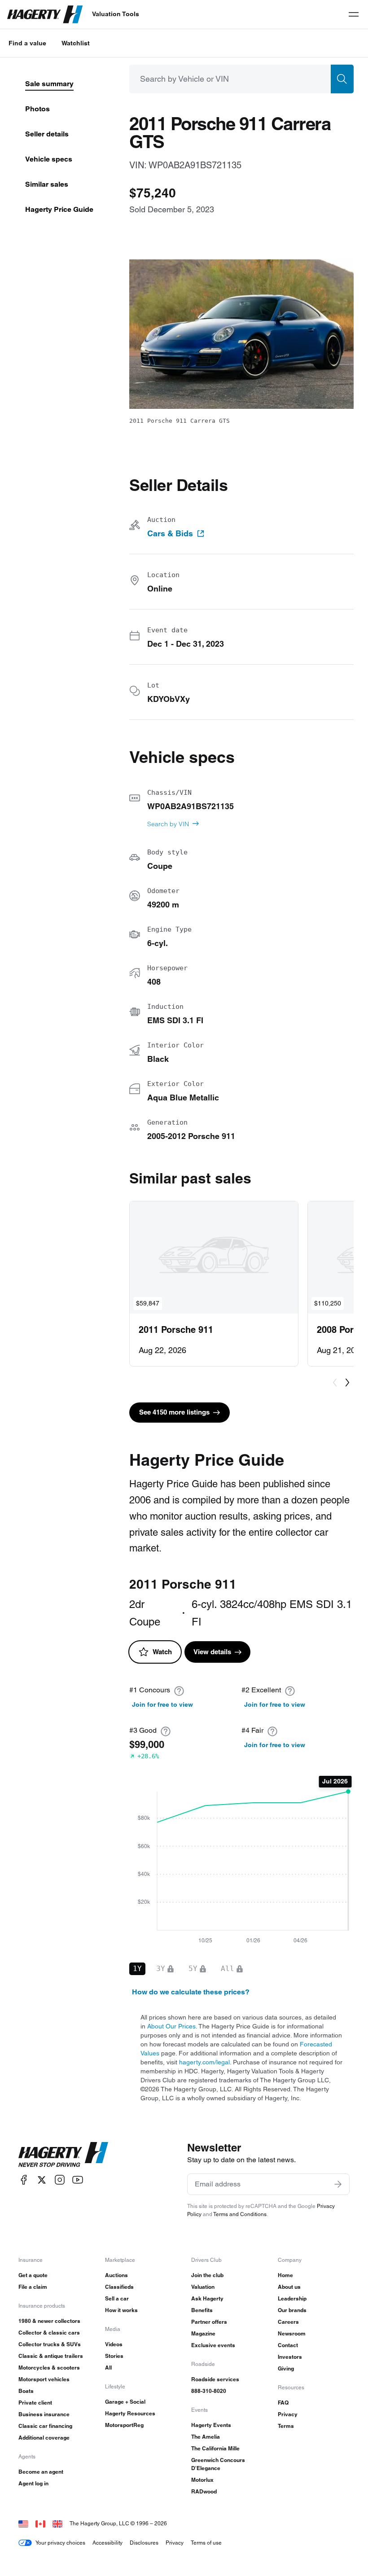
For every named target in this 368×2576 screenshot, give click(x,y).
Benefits (202, 2310)
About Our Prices (171, 2026)
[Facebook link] (24, 2180)
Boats (26, 2391)
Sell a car (117, 2298)
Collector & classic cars (49, 2333)
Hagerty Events (211, 2425)
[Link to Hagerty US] (23, 2523)
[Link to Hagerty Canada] (40, 2523)
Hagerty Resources (130, 2413)
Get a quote (33, 2275)
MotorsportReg (124, 2425)
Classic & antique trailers (51, 2356)
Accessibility (107, 2543)
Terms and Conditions (240, 2214)
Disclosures (144, 2543)
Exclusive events (213, 2345)
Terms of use (206, 2543)
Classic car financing (45, 2426)
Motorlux (202, 2480)
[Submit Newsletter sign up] (338, 2184)
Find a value (27, 43)
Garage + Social (125, 2402)
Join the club (207, 2275)
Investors (290, 2357)
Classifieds (119, 2287)
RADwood (204, 2491)
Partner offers (209, 2322)
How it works (121, 2310)
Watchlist (76, 43)
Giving (286, 2368)
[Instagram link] (60, 2180)
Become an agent (41, 2472)
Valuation (203, 2287)
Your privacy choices (60, 2543)
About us (289, 2287)
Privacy (288, 2414)
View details (212, 1652)
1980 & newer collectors (49, 2321)
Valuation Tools (116, 14)
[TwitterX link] (42, 2180)
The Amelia (206, 2437)
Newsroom (292, 2333)
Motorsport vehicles (44, 2379)
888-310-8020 (209, 2391)
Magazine (203, 2333)
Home (285, 2275)
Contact (288, 2345)
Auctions (116, 2275)
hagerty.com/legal (204, 2062)
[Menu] (354, 14)
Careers (288, 2322)
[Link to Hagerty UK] (57, 2523)
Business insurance (44, 2414)
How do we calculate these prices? (191, 1992)
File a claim (33, 2287)
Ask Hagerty (207, 2298)
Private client (35, 2403)
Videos (114, 2344)
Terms (286, 2426)
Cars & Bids (170, 534)
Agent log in (33, 2483)
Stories (114, 2356)
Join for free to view (162, 1704)
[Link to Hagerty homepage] (63, 2155)
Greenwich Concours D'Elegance (218, 2464)
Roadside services (215, 2379)
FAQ (283, 2403)
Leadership (292, 2298)
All (108, 2368)
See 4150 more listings (174, 1412)
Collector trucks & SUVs (50, 2344)
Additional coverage (44, 2438)
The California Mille (215, 2448)
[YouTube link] (78, 2180)
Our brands (292, 2310)
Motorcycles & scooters (49, 2368)
